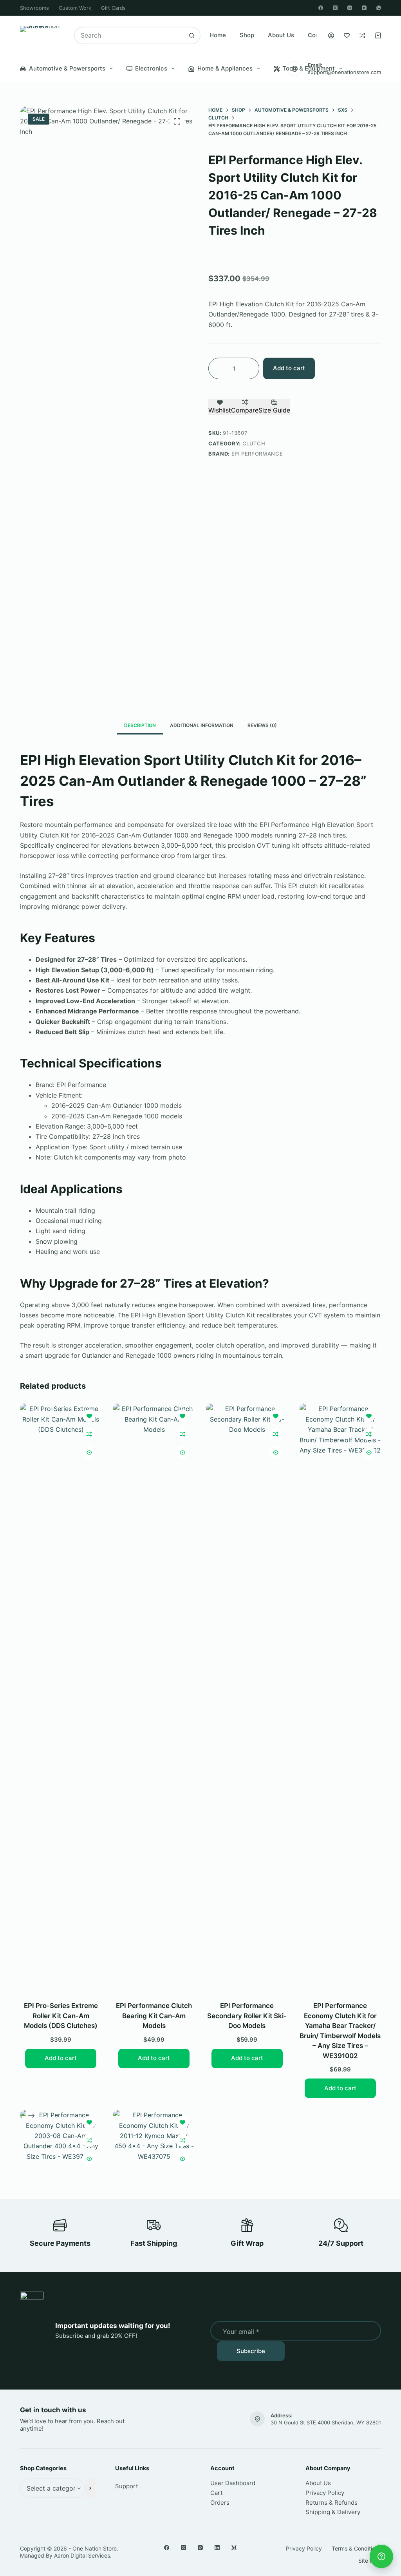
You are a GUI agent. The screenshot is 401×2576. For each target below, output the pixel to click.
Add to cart (289, 368)
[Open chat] (381, 2556)
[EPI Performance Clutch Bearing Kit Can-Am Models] (154, 1697)
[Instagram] (350, 8)
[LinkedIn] (217, 2548)
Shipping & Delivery (333, 2512)
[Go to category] (90, 2488)
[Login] (331, 35)
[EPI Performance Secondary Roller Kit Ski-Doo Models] (247, 1697)
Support (126, 2486)
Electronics (151, 68)
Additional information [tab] (202, 725)
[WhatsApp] (379, 8)
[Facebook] (321, 8)
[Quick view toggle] (89, 1453)
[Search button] (192, 35)
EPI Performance (257, 454)
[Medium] (234, 2548)
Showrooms (34, 8)
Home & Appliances (225, 68)
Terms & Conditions (356, 2548)
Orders (220, 2503)
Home (218, 35)
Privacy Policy (325, 2493)
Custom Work (75, 8)
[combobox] (129, 35)
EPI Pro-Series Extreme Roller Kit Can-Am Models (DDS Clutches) (61, 2016)
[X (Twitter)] (335, 8)
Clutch (254, 443)
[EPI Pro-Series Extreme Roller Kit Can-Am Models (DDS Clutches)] (61, 1697)
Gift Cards (113, 8)
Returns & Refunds (331, 2503)
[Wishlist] (347, 35)
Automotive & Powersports (67, 68)
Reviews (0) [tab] (262, 725)
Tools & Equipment (309, 68)
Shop (247, 35)
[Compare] (362, 35)
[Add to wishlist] (89, 1416)
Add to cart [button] (61, 2058)
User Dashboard (233, 2483)
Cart (216, 2493)
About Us (281, 35)
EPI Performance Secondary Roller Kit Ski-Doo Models (247, 2016)
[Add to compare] (89, 1434)
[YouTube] (364, 8)
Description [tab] (140, 725)
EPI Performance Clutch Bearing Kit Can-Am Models (154, 2016)
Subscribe (251, 2351)
